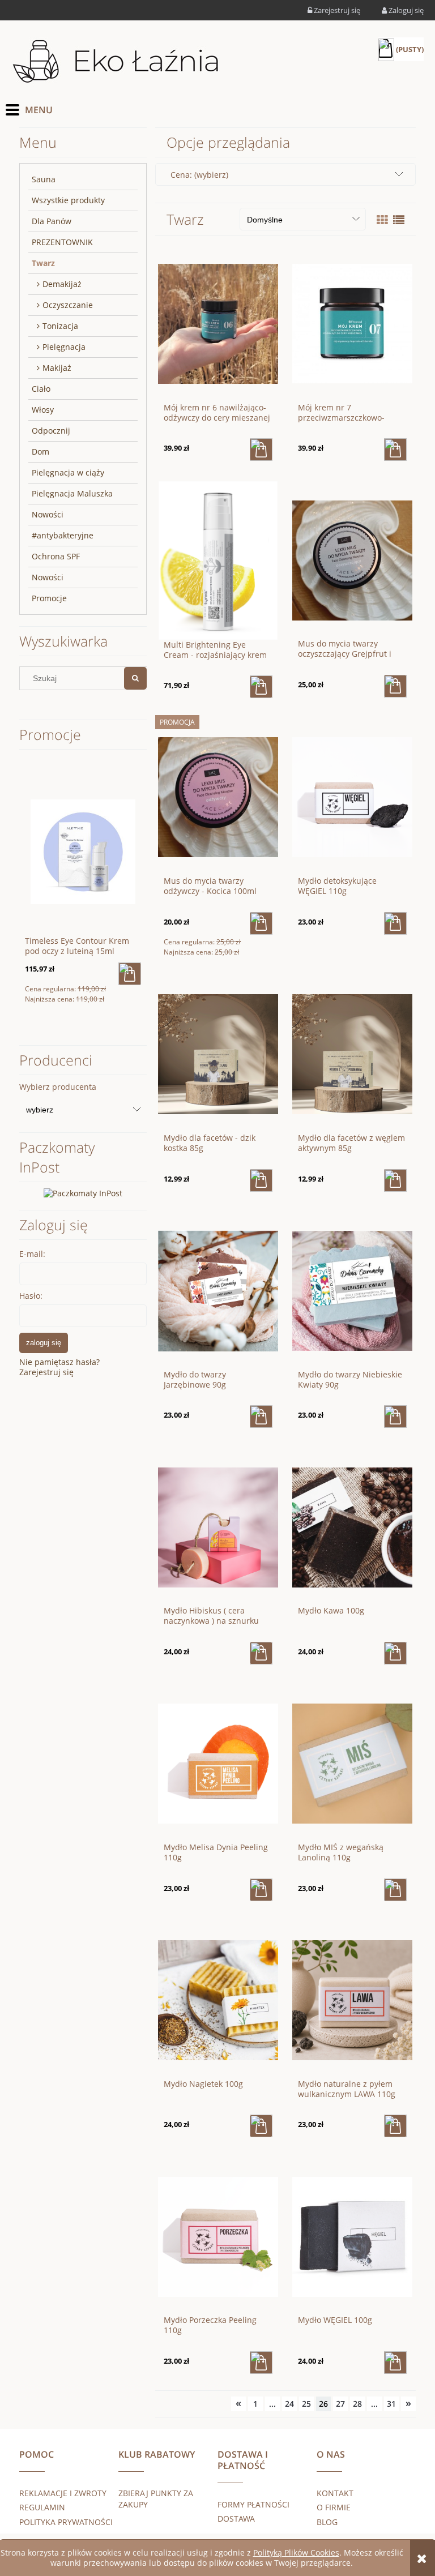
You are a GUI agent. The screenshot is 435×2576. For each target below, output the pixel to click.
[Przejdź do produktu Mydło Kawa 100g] (352, 1526)
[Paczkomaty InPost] (83, 1193)
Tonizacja (60, 326)
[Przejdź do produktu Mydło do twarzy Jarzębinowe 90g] (218, 1290)
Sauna (44, 179)
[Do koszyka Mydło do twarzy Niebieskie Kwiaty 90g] (395, 1417)
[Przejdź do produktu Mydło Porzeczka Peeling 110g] (218, 2236)
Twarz (43, 263)
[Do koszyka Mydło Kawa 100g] (395, 1653)
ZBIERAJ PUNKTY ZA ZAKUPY (156, 2499)
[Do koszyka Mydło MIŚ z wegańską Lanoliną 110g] (395, 1890)
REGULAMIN (42, 2507)
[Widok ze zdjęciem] (382, 220)
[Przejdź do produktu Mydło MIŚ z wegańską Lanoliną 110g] (352, 1763)
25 (306, 2404)
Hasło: (31, 1296)
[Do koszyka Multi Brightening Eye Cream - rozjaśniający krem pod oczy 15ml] (261, 687)
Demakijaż (62, 284)
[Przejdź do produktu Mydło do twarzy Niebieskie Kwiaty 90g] (352, 1290)
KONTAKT (335, 2493)
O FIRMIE (334, 2507)
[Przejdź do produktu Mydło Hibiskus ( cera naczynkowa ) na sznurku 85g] (218, 1526)
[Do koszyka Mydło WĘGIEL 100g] (395, 2363)
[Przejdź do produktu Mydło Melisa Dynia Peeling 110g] (218, 1763)
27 (340, 2404)
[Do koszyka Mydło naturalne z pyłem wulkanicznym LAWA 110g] (395, 2126)
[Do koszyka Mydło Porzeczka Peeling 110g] (261, 2363)
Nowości (48, 514)
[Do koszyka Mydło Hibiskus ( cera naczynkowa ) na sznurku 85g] (261, 1653)
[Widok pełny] (399, 220)
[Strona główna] (116, 62)
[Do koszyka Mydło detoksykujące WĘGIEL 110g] (395, 923)
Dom (40, 452)
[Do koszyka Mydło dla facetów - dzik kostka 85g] (261, 1180)
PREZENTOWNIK (62, 242)
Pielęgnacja (64, 347)
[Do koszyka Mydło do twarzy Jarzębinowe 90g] (261, 1417)
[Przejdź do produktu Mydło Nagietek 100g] (218, 2000)
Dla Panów (52, 221)
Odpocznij (51, 431)
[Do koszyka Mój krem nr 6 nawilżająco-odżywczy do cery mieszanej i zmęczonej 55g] (261, 450)
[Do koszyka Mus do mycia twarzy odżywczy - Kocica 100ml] (261, 923)
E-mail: (32, 1254)
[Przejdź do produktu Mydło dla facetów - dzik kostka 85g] (218, 1054)
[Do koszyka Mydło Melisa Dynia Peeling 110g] (261, 1890)
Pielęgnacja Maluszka (72, 493)
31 (391, 2404)
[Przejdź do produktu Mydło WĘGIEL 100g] (352, 2236)
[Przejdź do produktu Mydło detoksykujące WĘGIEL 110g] (352, 797)
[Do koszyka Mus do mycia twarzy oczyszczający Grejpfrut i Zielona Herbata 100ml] (395, 686)
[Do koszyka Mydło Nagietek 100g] (261, 2126)
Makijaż (57, 368)
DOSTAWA (236, 2519)
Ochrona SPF (56, 556)
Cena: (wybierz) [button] (199, 175)
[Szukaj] (135, 678)
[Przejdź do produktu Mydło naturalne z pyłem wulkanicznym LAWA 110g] (352, 2000)
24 (289, 2404)
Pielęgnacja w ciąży (68, 472)
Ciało (41, 389)
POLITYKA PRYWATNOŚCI (66, 2522)
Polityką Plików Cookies (296, 2553)
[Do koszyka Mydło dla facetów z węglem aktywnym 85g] (395, 1180)
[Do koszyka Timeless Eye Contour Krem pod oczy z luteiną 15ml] (130, 974)
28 (357, 2404)
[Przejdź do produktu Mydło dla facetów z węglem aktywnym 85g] (352, 1054)
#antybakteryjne (63, 535)
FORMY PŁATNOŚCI (253, 2504)
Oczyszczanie (68, 305)
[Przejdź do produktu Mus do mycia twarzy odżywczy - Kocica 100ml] (218, 797)
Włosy (43, 410)
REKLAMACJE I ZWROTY (63, 2493)
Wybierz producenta (58, 1087)
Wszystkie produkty (68, 200)
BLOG (327, 2522)
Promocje (49, 598)
